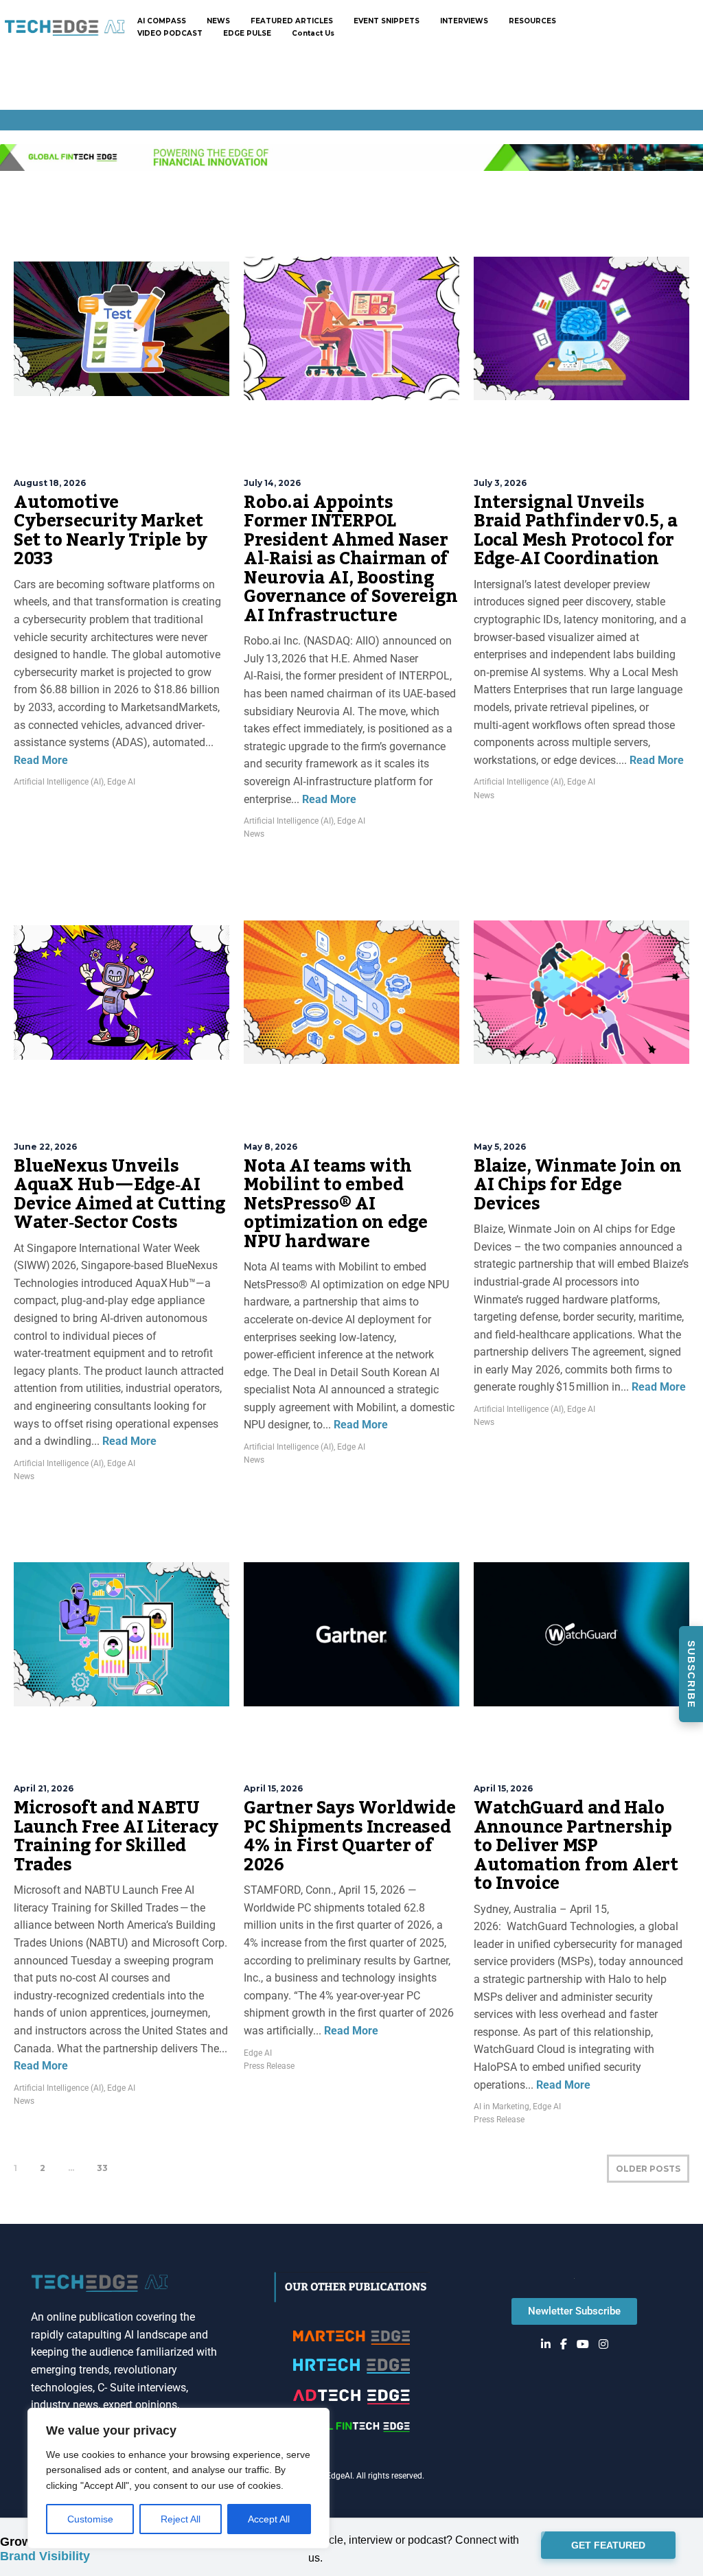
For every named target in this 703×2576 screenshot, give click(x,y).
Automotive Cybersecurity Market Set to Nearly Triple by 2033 (111, 531)
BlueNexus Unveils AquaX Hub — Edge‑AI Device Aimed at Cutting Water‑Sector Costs (120, 1195)
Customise (90, 2519)
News (254, 834)
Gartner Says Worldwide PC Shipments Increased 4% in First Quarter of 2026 (349, 1836)
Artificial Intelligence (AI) (59, 782)
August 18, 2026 (50, 483)
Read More (41, 760)
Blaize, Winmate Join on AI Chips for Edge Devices (578, 1185)
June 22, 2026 (45, 1147)
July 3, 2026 (500, 483)
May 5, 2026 (500, 1147)
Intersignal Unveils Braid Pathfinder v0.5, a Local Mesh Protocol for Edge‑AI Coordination (575, 531)
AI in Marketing (502, 2107)
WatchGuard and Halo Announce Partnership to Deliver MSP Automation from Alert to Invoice (576, 1846)
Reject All (181, 2519)
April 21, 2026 (44, 1788)
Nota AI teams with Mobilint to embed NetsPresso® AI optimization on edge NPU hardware (336, 1204)
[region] (178, 2478)
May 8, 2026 (270, 1147)
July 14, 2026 (272, 483)
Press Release (269, 2066)
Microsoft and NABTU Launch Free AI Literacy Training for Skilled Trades (116, 1836)
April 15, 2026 (273, 1788)
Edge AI (121, 782)
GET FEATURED (608, 2546)
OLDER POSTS (648, 2169)
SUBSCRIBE (691, 1674)
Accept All (269, 2519)
